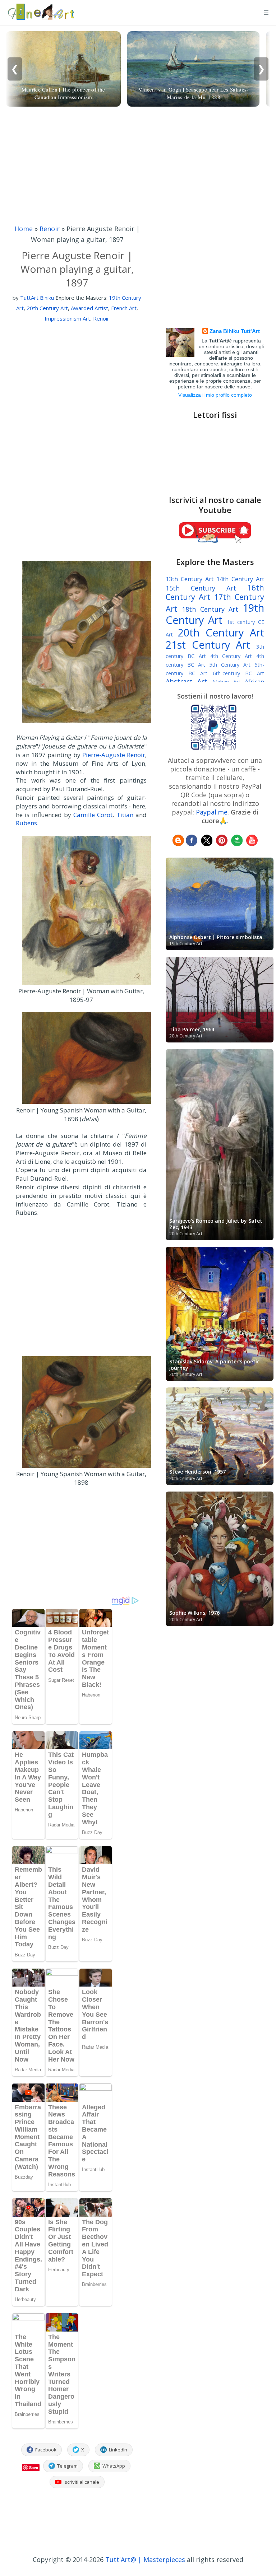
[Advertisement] (138, 173)
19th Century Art (215, 614)
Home (24, 229)
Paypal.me (212, 812)
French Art (124, 308)
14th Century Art (240, 579)
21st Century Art (208, 645)
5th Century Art (230, 665)
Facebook (46, 2450)
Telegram (67, 2466)
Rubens (26, 823)
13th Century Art (190, 579)
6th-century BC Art (238, 673)
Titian (125, 815)
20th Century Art (47, 308)
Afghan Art (226, 682)
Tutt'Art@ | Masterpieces (145, 2559)
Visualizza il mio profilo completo (215, 395)
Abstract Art (186, 681)
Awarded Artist (89, 308)
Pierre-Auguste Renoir (114, 755)
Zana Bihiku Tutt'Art (235, 331)
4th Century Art (231, 656)
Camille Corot (93, 815)
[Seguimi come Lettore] (178, 844)
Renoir (50, 229)
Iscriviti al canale (81, 2482)
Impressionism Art (67, 318)
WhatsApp (114, 2466)
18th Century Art (210, 609)
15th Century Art (201, 588)
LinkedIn (118, 2450)
